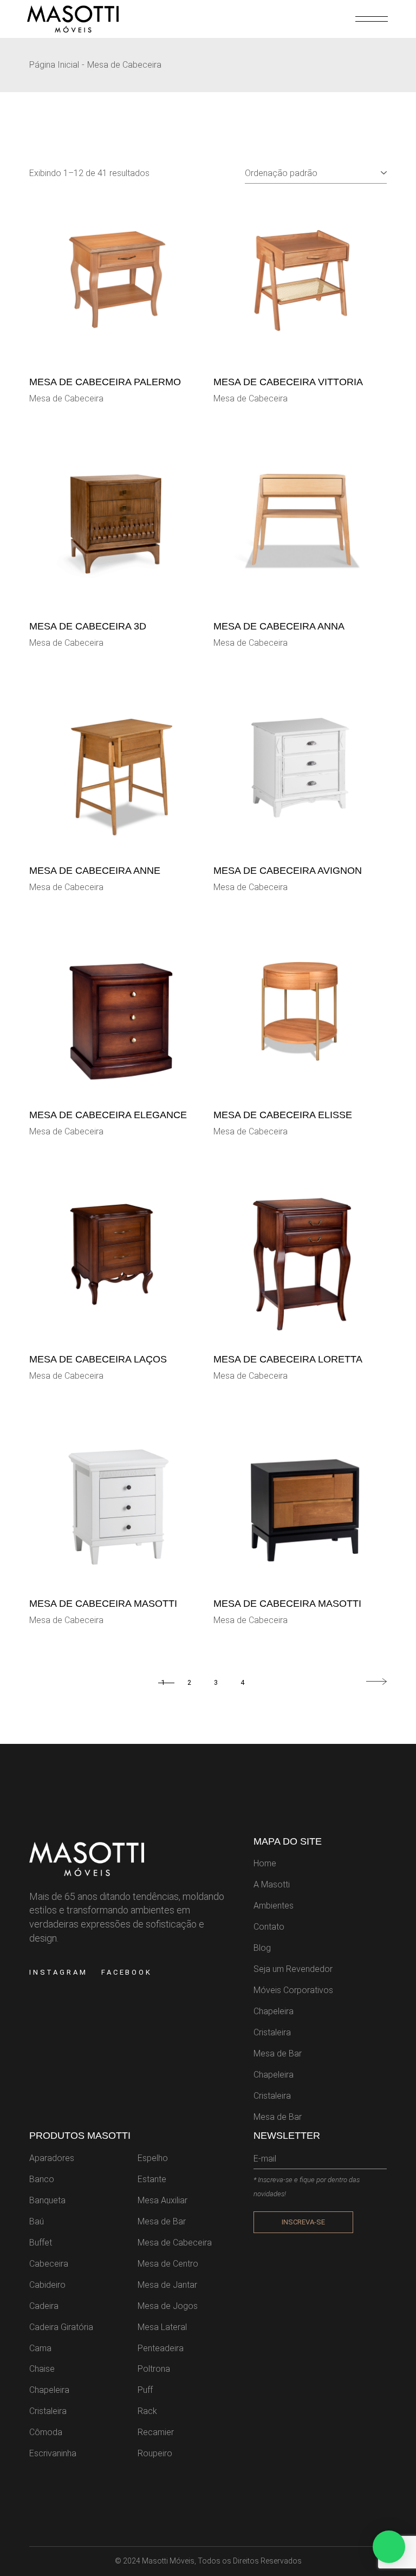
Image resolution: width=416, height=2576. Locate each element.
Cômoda (46, 2432)
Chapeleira (274, 2011)
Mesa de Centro (168, 2264)
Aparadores (52, 2158)
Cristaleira (272, 2032)
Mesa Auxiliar (162, 2200)
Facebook (127, 1972)
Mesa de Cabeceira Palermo (105, 382)
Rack (147, 2411)
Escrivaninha (53, 2453)
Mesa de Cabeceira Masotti (103, 1604)
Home (265, 1863)
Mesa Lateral (162, 2327)
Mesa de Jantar (167, 2285)
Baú (37, 2221)
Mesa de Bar (278, 2053)
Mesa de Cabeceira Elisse (283, 1115)
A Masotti (272, 1884)
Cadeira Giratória (61, 2327)
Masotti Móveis (168, 2561)
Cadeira (44, 2306)
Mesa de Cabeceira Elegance (108, 1115)
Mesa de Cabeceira (66, 398)
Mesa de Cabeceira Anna (279, 626)
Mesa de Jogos (168, 2306)
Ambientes (274, 1906)
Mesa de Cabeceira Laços (98, 1359)
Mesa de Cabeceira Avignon (288, 871)
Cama (40, 2348)
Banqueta (47, 2200)
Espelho (153, 2158)
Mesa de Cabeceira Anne (95, 871)
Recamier (156, 2432)
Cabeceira (49, 2264)
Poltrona (154, 2369)
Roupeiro (155, 2453)
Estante (152, 2179)
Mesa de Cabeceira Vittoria (288, 382)
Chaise (42, 2369)
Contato (269, 1927)
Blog (262, 1948)
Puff (145, 2390)
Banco (42, 2179)
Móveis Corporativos (293, 1990)
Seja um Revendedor (293, 1969)
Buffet (41, 2243)
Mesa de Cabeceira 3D (88, 626)
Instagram (58, 1972)
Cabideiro (47, 2285)
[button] (389, 2547)
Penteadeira (161, 2348)
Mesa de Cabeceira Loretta (288, 1359)
